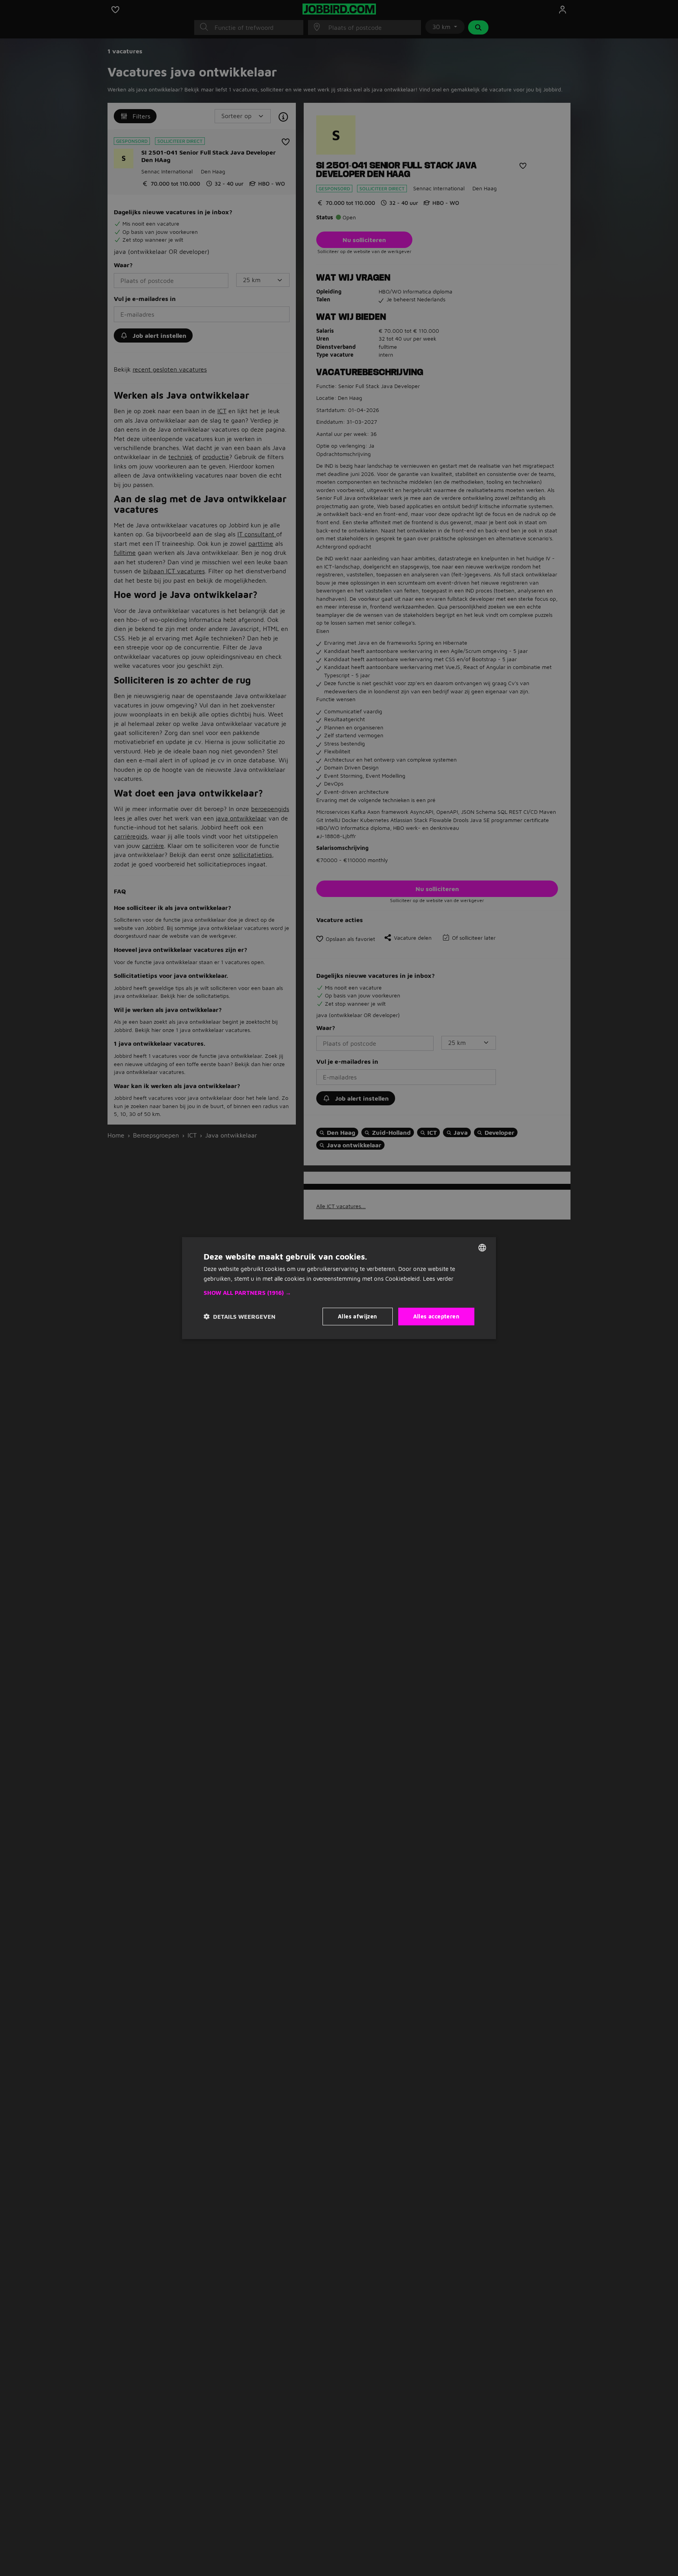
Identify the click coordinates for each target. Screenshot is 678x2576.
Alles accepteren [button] (436, 1316)
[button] (339, 1293)
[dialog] (339, 1288)
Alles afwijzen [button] (358, 1316)
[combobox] (482, 1247)
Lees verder (438, 1278)
